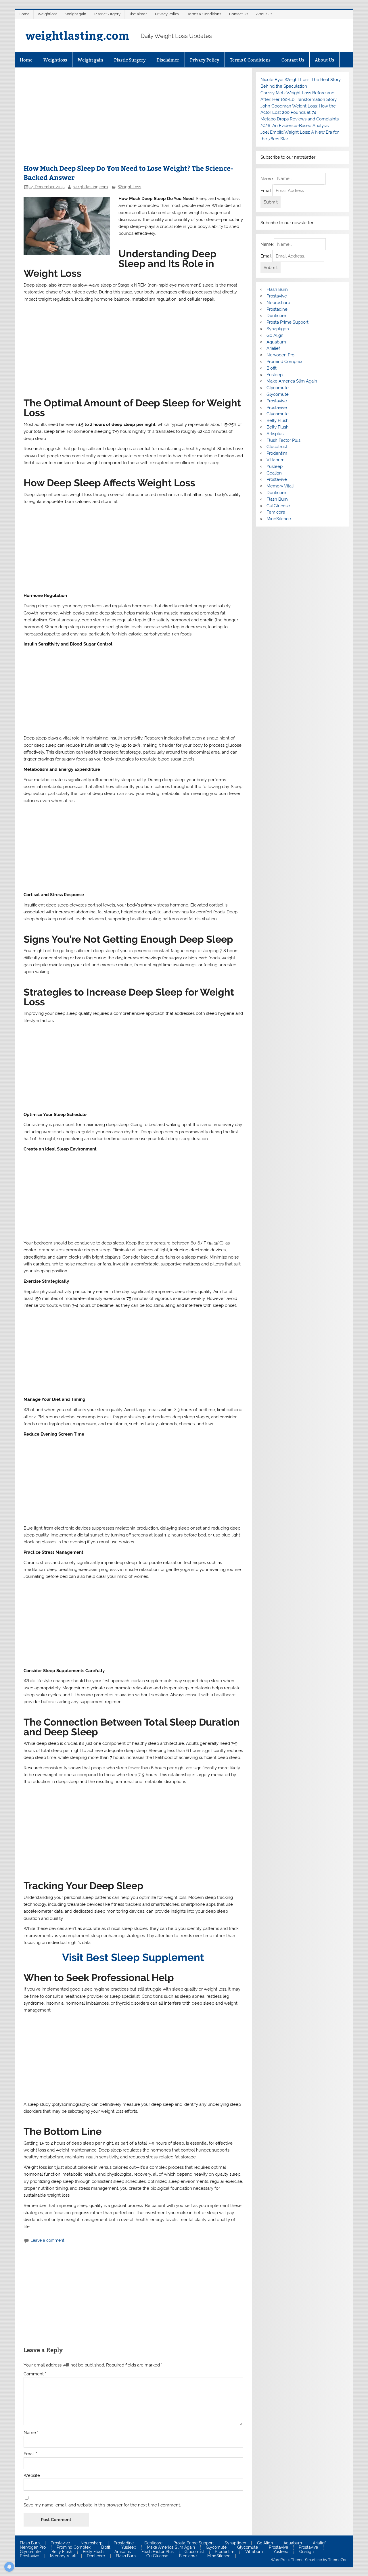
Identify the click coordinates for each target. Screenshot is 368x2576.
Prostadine (277, 309)
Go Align (275, 335)
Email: (266, 191)
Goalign (274, 473)
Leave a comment (47, 2240)
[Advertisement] (133, 119)
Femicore (276, 512)
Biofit (272, 368)
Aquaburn (276, 342)
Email (30, 2454)
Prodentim (277, 453)
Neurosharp (278, 303)
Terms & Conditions (204, 14)
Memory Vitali (280, 486)
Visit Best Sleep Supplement (133, 1957)
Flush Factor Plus (283, 440)
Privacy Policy (167, 14)
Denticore (276, 316)
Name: (267, 178)
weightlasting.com (77, 35)
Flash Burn (277, 289)
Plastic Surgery (107, 14)
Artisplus (275, 434)
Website (32, 2476)
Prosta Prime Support (287, 322)
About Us (264, 14)
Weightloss (47, 14)
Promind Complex (284, 362)
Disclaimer (138, 14)
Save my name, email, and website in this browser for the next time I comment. (102, 2505)
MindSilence (279, 519)
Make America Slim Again (292, 381)
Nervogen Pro (280, 355)
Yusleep (275, 375)
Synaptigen (278, 329)
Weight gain (76, 14)
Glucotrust (277, 447)
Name (31, 2433)
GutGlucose (278, 506)
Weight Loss (130, 187)
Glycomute (278, 388)
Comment (35, 2374)
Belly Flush (278, 420)
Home (24, 14)
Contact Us (239, 14)
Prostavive (277, 296)
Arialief (273, 348)
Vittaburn (276, 460)
